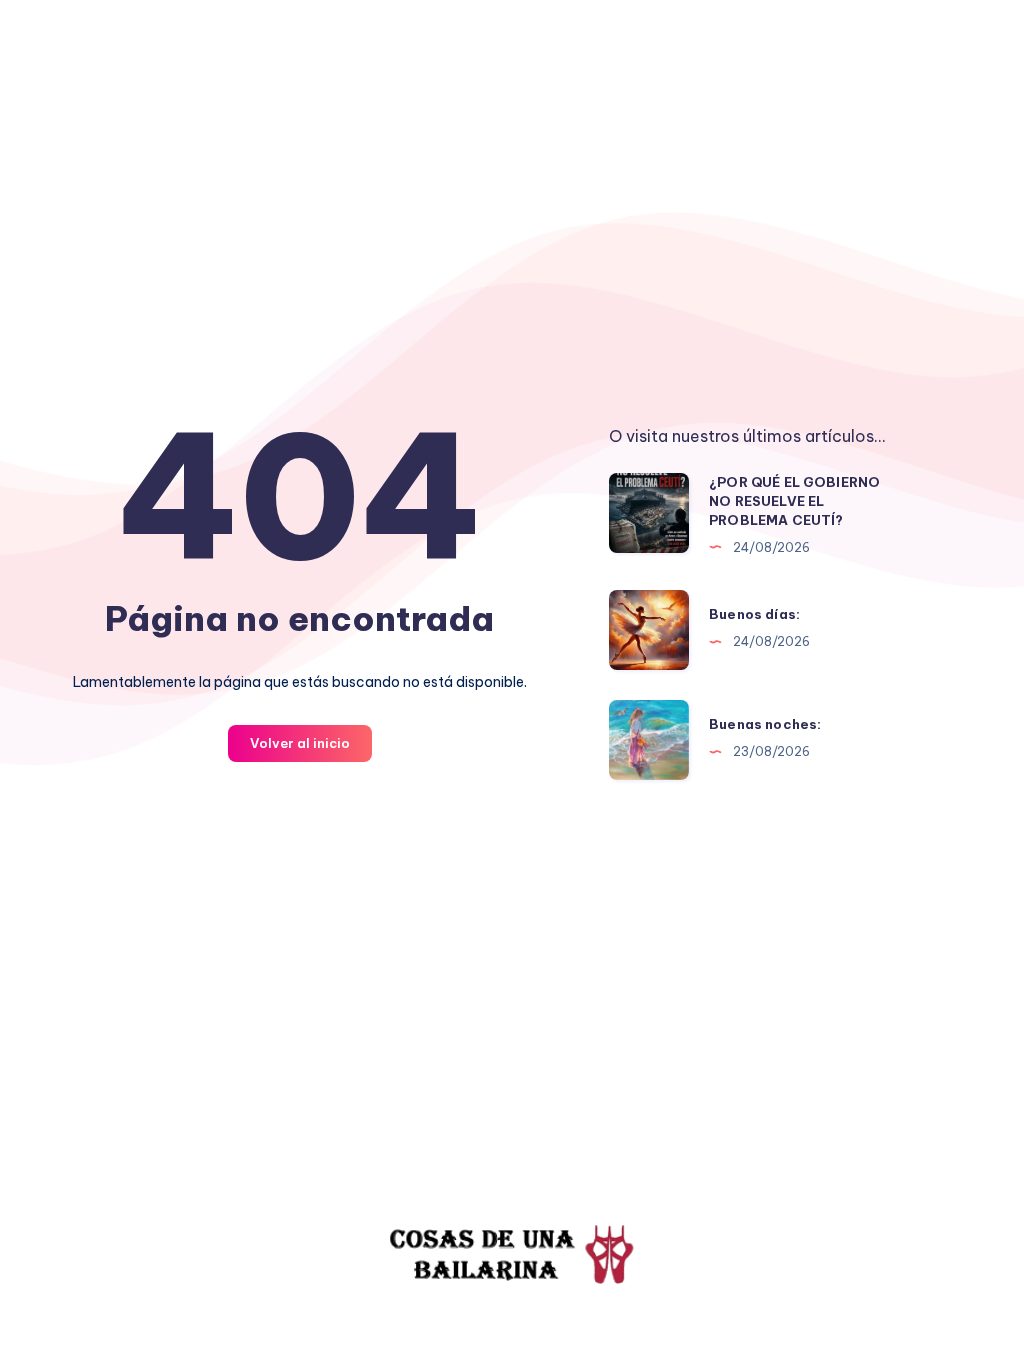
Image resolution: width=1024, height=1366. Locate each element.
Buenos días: (754, 614)
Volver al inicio (300, 743)
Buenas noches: (765, 724)
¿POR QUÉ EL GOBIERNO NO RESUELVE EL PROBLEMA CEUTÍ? (794, 501)
